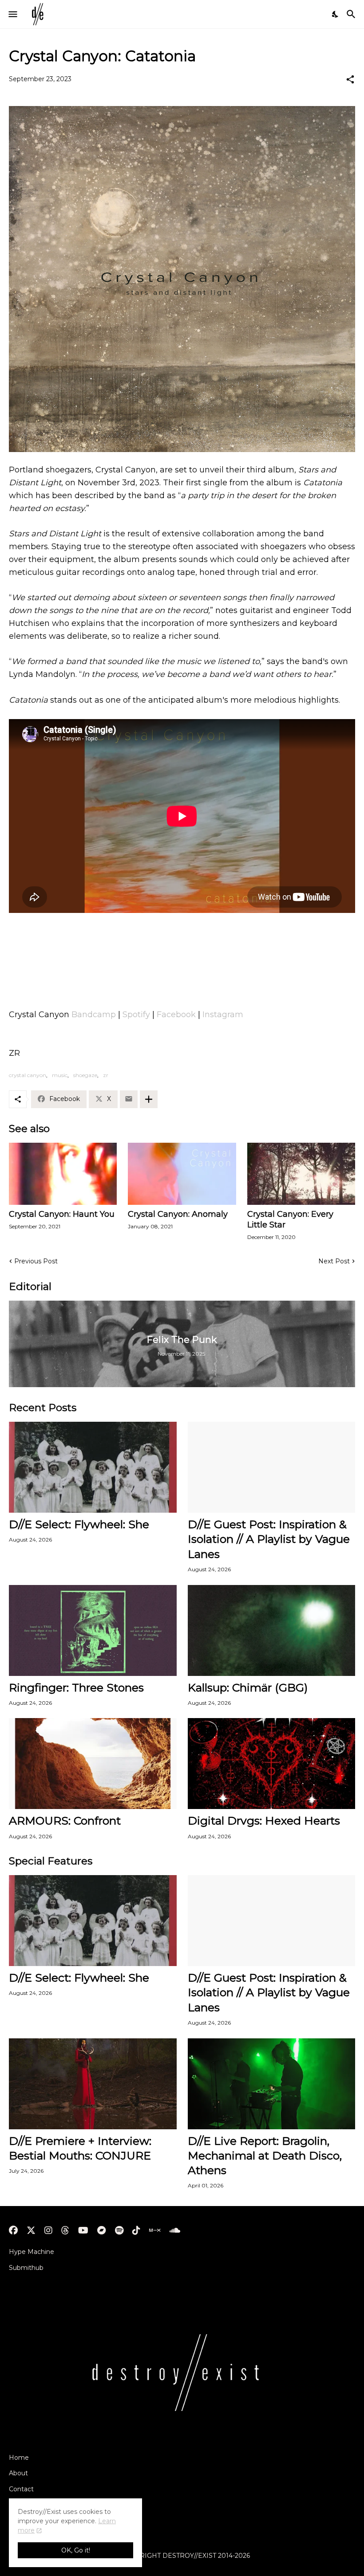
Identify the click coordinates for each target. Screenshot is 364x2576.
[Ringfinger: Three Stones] (93, 1630)
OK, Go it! (76, 2550)
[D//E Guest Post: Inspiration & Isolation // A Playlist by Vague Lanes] (272, 1467)
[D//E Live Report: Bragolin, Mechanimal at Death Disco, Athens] (272, 2084)
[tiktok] (136, 2230)
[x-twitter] (31, 2230)
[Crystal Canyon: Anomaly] (182, 1174)
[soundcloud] (175, 2230)
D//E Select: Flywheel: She (79, 1524)
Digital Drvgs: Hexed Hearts (264, 1821)
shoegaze (85, 1075)
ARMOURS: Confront (65, 1821)
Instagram (223, 1015)
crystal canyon (28, 1075)
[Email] (129, 1099)
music (60, 1075)
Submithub (26, 2268)
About (18, 2473)
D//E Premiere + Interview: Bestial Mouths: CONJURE (80, 2148)
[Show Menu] (12, 14)
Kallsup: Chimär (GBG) (248, 1687)
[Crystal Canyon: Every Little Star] (301, 1174)
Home (19, 2458)
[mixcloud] (155, 2230)
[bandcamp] (102, 2230)
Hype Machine (32, 2252)
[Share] (350, 79)
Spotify (136, 1015)
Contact (21, 2489)
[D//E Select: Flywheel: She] (93, 1467)
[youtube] (83, 2230)
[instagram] (48, 2230)
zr (106, 1075)
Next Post (334, 1261)
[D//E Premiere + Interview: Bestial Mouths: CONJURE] (93, 2084)
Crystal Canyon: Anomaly (178, 1214)
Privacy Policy (30, 2505)
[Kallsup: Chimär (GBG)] (272, 1630)
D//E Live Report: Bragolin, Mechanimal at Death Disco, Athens (265, 2156)
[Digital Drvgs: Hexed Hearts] (272, 1764)
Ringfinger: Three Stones (76, 1687)
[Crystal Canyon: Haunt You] (63, 1174)
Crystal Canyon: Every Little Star (290, 1219)
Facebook (176, 1015)
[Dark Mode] (336, 14)
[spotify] (119, 2230)
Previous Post (36, 1261)
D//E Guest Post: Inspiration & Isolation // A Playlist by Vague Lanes (269, 1539)
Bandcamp (94, 1015)
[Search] (352, 14)
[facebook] (13, 2230)
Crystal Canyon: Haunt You (62, 1214)
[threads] (65, 2230)
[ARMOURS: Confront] (93, 1764)
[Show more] (149, 1099)
